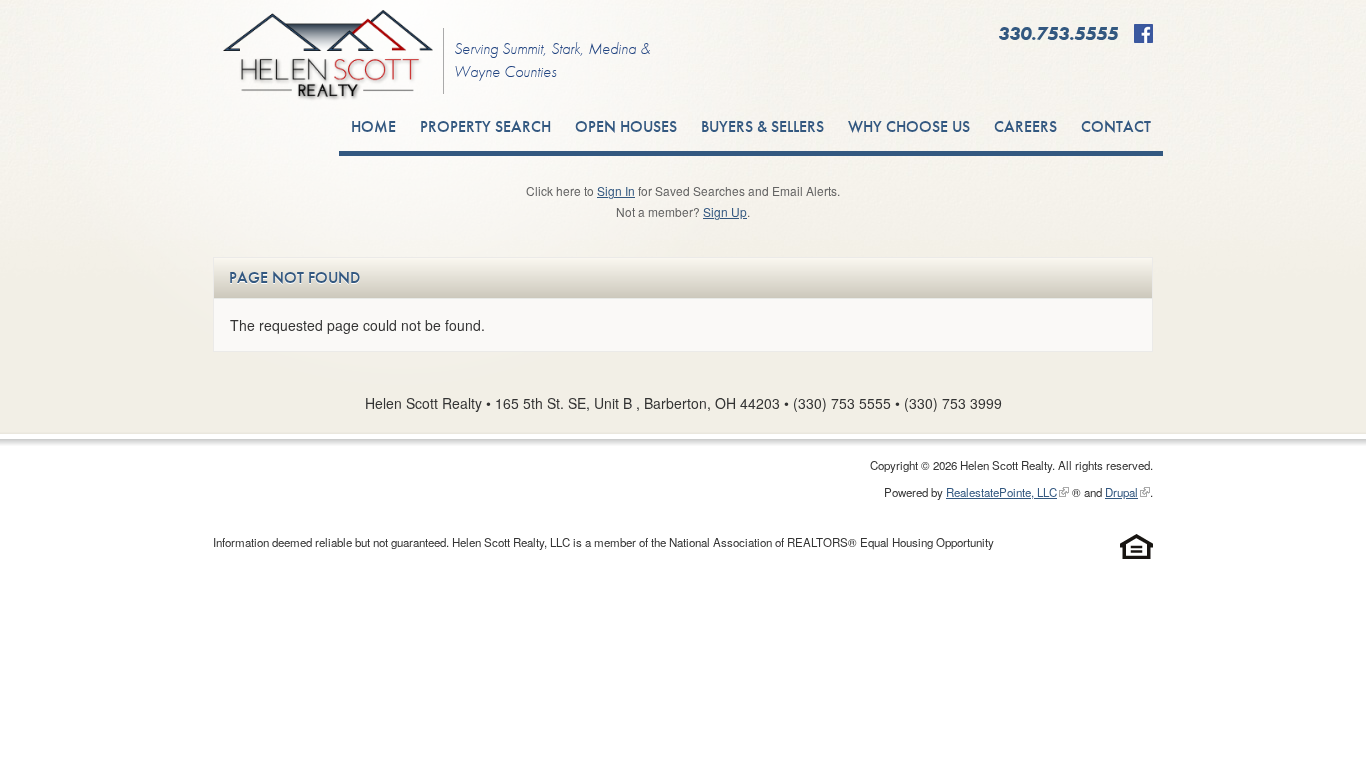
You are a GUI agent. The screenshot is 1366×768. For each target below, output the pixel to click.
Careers (1025, 126)
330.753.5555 (1058, 33)
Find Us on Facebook (1143, 33)
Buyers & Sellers (762, 126)
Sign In (616, 190)
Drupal (1121, 492)
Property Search (485, 126)
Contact (1116, 126)
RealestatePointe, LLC (1001, 492)
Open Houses (626, 126)
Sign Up (725, 211)
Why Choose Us (909, 126)
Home (373, 126)
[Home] (328, 58)
